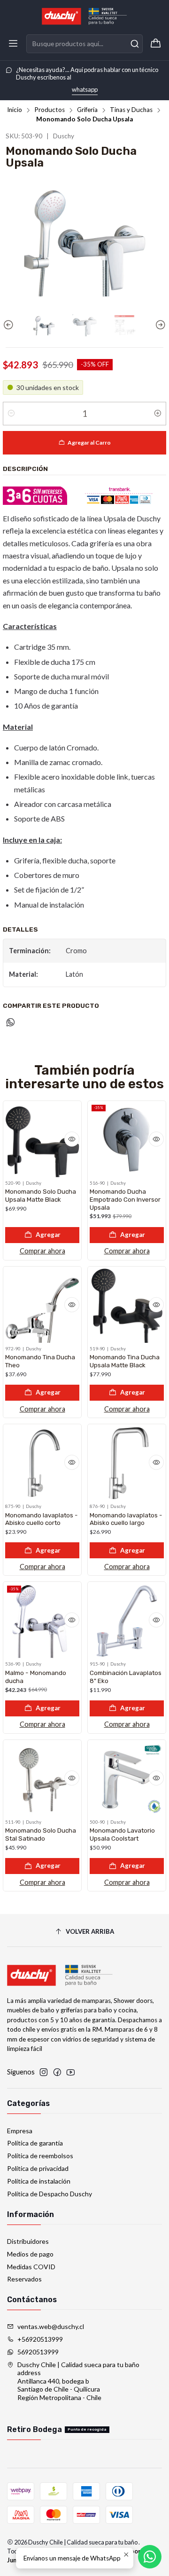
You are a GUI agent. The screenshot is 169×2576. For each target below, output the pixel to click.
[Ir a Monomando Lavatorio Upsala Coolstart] (127, 1779)
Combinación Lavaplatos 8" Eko (126, 1677)
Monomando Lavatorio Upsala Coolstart (122, 1834)
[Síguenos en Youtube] (71, 2072)
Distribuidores (28, 2241)
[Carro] (156, 44)
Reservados (24, 2279)
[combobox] (84, 44)
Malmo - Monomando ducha (36, 1677)
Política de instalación (39, 2181)
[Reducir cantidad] (11, 414)
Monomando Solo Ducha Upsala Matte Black (41, 1195)
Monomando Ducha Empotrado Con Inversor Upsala (125, 1199)
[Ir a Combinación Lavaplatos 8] (127, 1621)
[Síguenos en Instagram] (44, 2072)
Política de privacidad (38, 2168)
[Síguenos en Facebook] (57, 2072)
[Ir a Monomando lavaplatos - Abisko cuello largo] (127, 1463)
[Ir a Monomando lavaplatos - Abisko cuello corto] (42, 1463)
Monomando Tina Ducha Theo (40, 1361)
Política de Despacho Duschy (50, 2194)
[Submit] (135, 44)
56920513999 (38, 2352)
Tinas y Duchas (131, 110)
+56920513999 (40, 2339)
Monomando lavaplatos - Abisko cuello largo (126, 1519)
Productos (50, 110)
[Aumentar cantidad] (158, 414)
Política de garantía (35, 2143)
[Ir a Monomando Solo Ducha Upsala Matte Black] (42, 1140)
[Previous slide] (10, 325)
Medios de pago (30, 2254)
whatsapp (85, 89)
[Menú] (13, 44)
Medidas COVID (31, 2267)
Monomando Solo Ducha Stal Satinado (41, 1834)
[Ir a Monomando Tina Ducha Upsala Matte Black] (127, 1306)
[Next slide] (159, 325)
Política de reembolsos (40, 2156)
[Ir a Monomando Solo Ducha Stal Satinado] (42, 1779)
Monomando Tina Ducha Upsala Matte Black (125, 1361)
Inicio (15, 110)
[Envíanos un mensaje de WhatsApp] (150, 2557)
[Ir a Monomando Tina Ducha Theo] (42, 1306)
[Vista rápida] (72, 1139)
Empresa (20, 2131)
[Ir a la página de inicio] (84, 16)
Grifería (87, 110)
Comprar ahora (42, 1251)
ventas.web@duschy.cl (51, 2326)
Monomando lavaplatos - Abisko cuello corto (42, 1519)
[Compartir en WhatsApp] (11, 1023)
